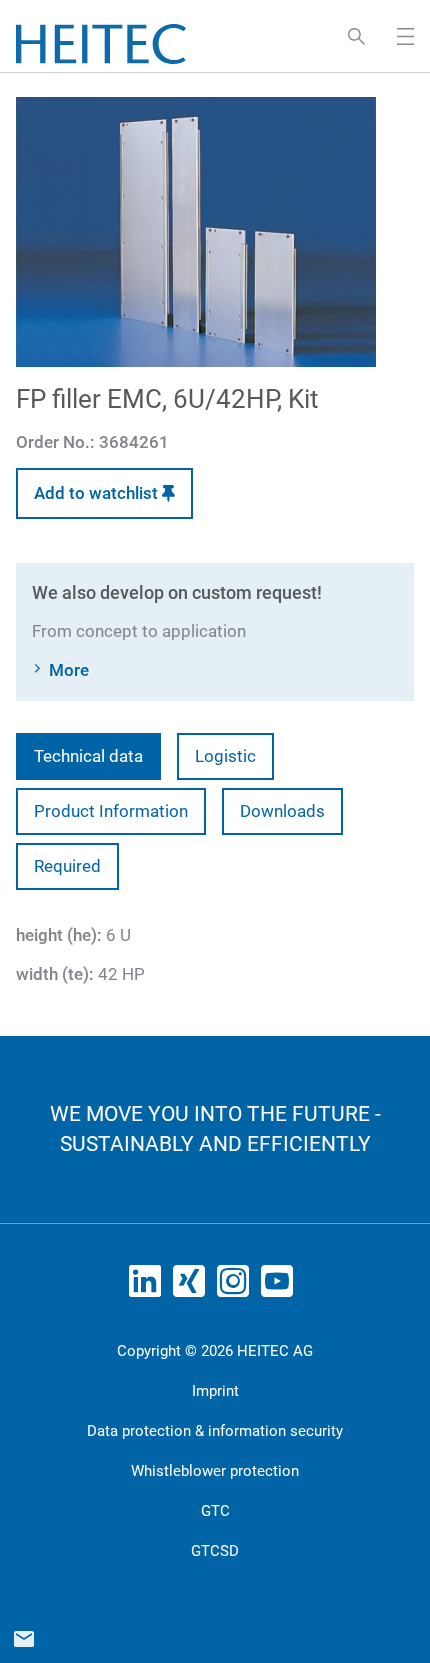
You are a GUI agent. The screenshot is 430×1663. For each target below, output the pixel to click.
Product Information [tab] (111, 811)
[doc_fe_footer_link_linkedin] (149, 1287)
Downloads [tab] (282, 811)
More (69, 670)
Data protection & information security (215, 1431)
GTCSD (215, 1551)
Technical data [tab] (88, 756)
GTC (215, 1511)
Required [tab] (67, 866)
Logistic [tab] (225, 756)
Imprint (215, 1391)
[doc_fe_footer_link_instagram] (237, 1287)
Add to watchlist (98, 493)
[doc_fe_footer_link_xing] (193, 1287)
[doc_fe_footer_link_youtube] (281, 1287)
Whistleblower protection (215, 1471)
